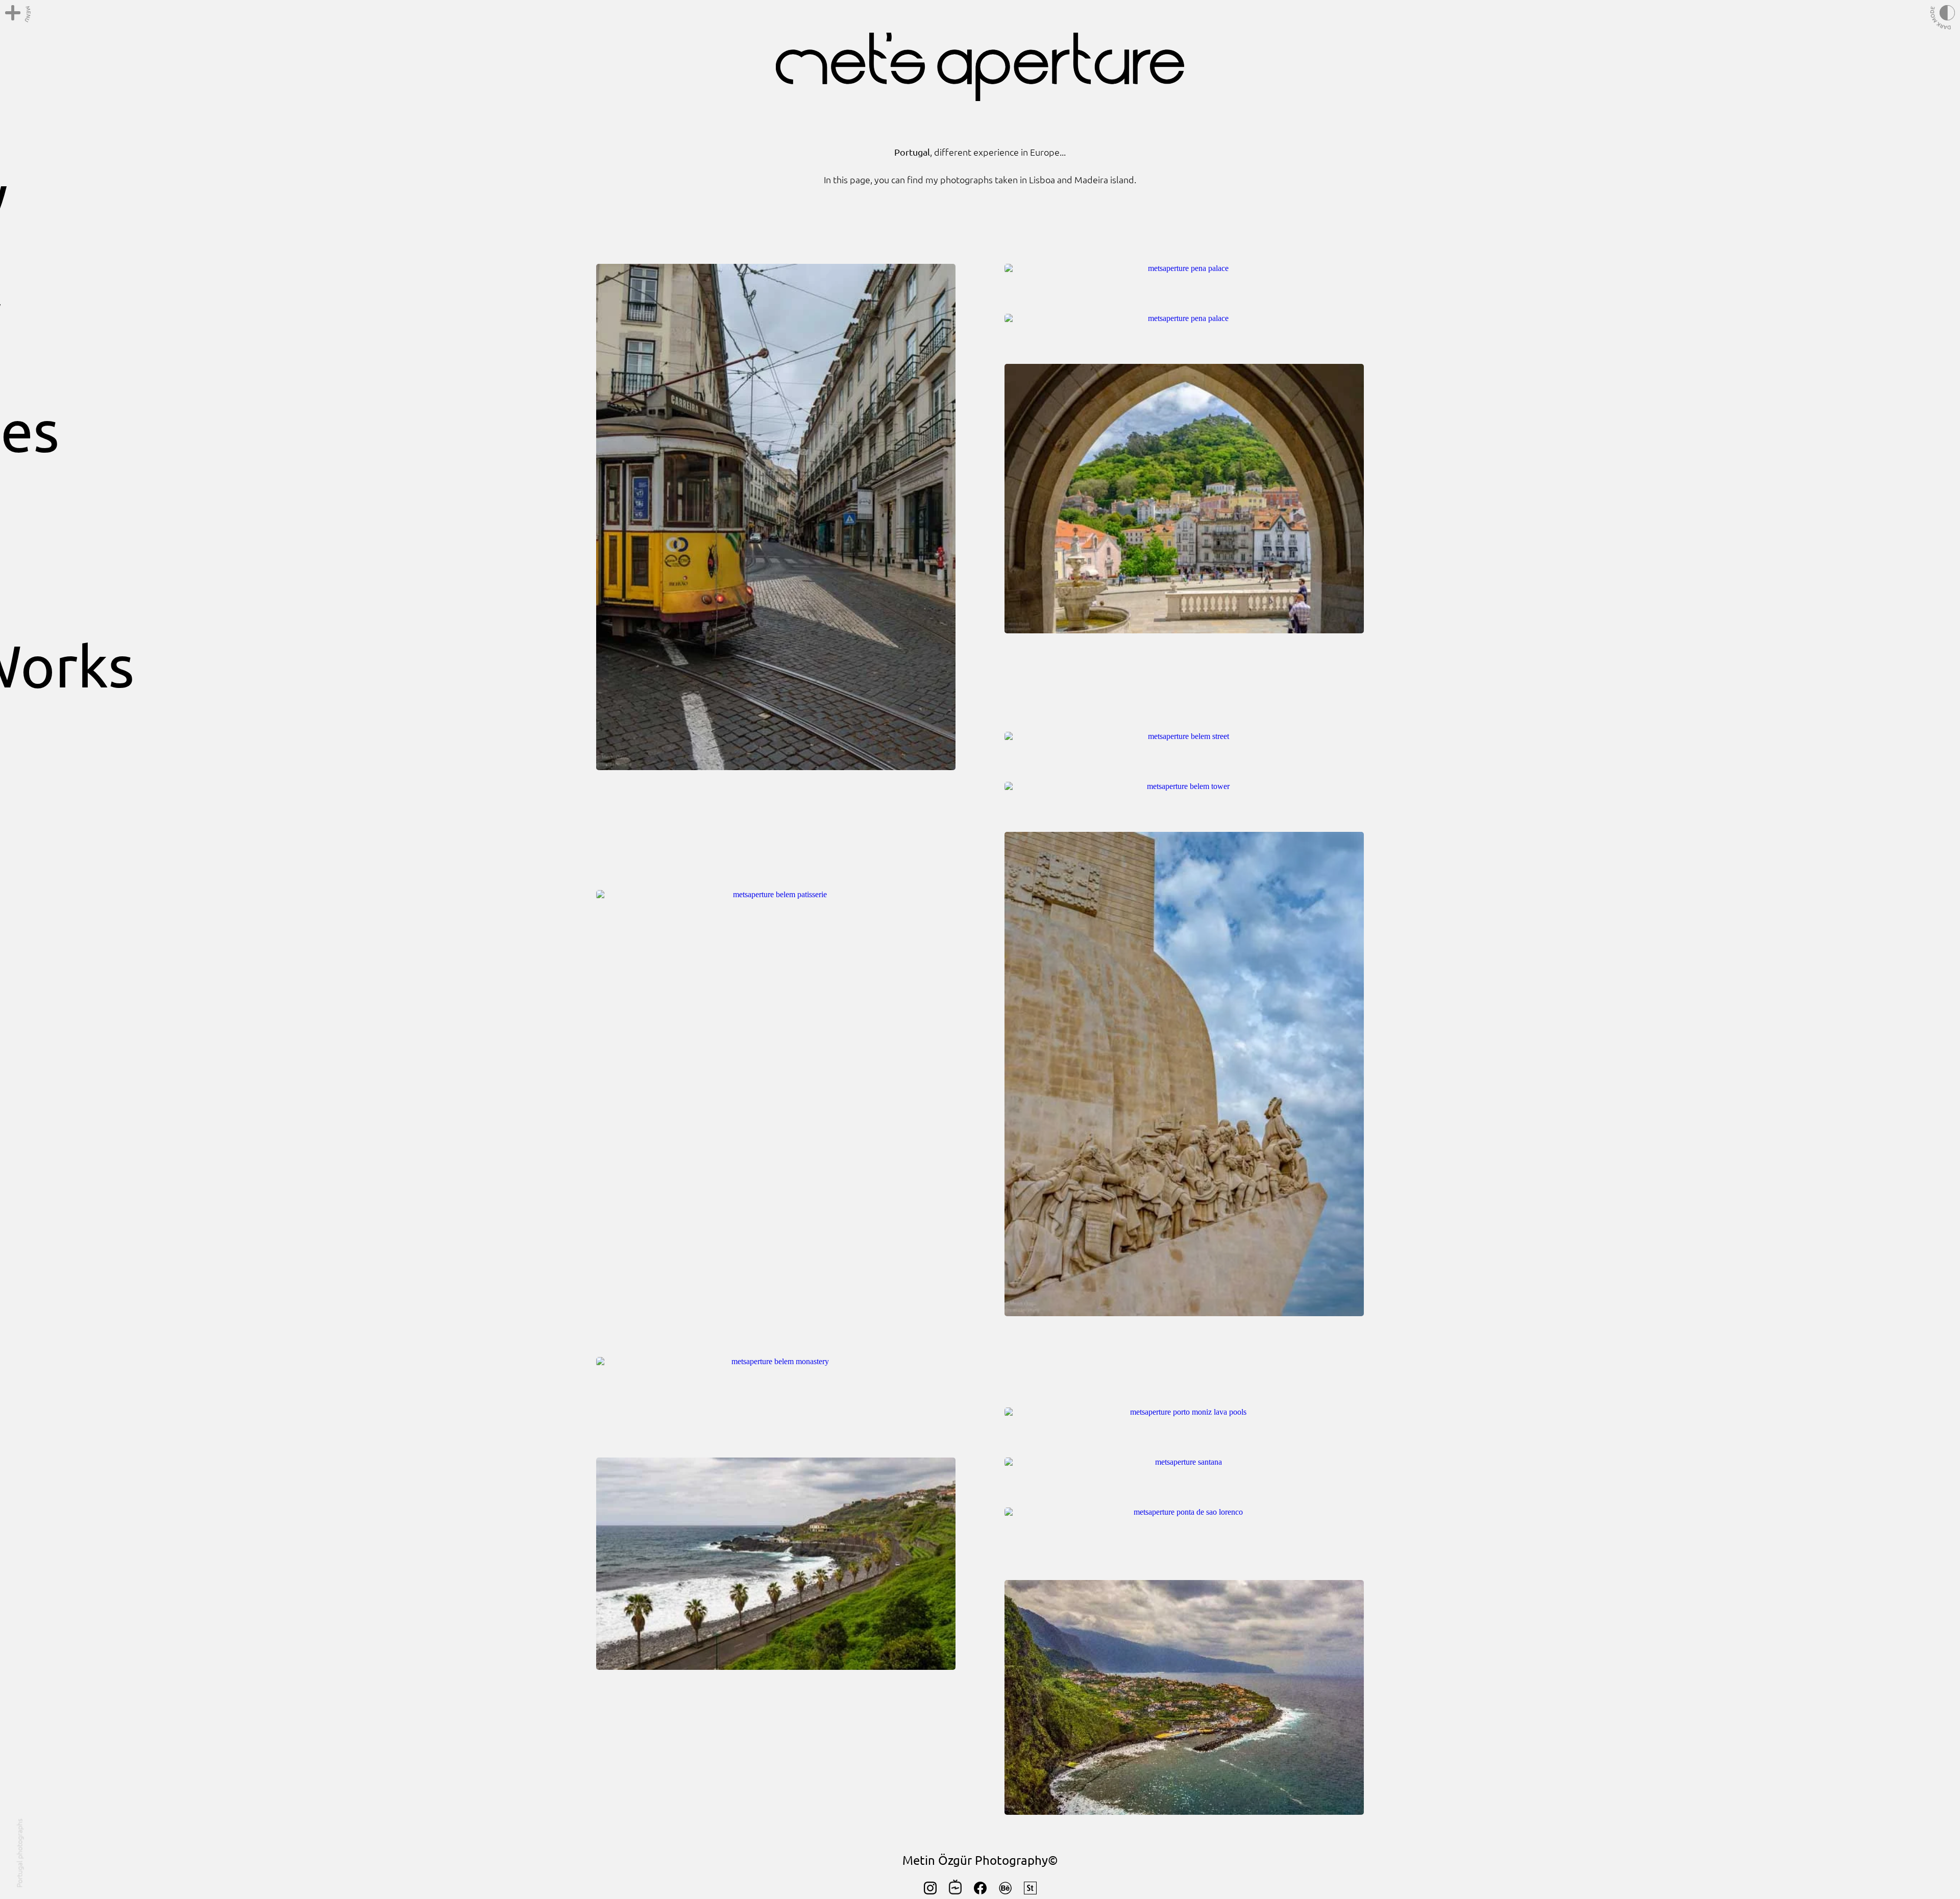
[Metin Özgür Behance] (1005, 1892)
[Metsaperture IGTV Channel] (955, 1892)
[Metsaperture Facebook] (980, 1892)
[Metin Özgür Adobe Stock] (1030, 1892)
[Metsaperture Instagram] (930, 1892)
